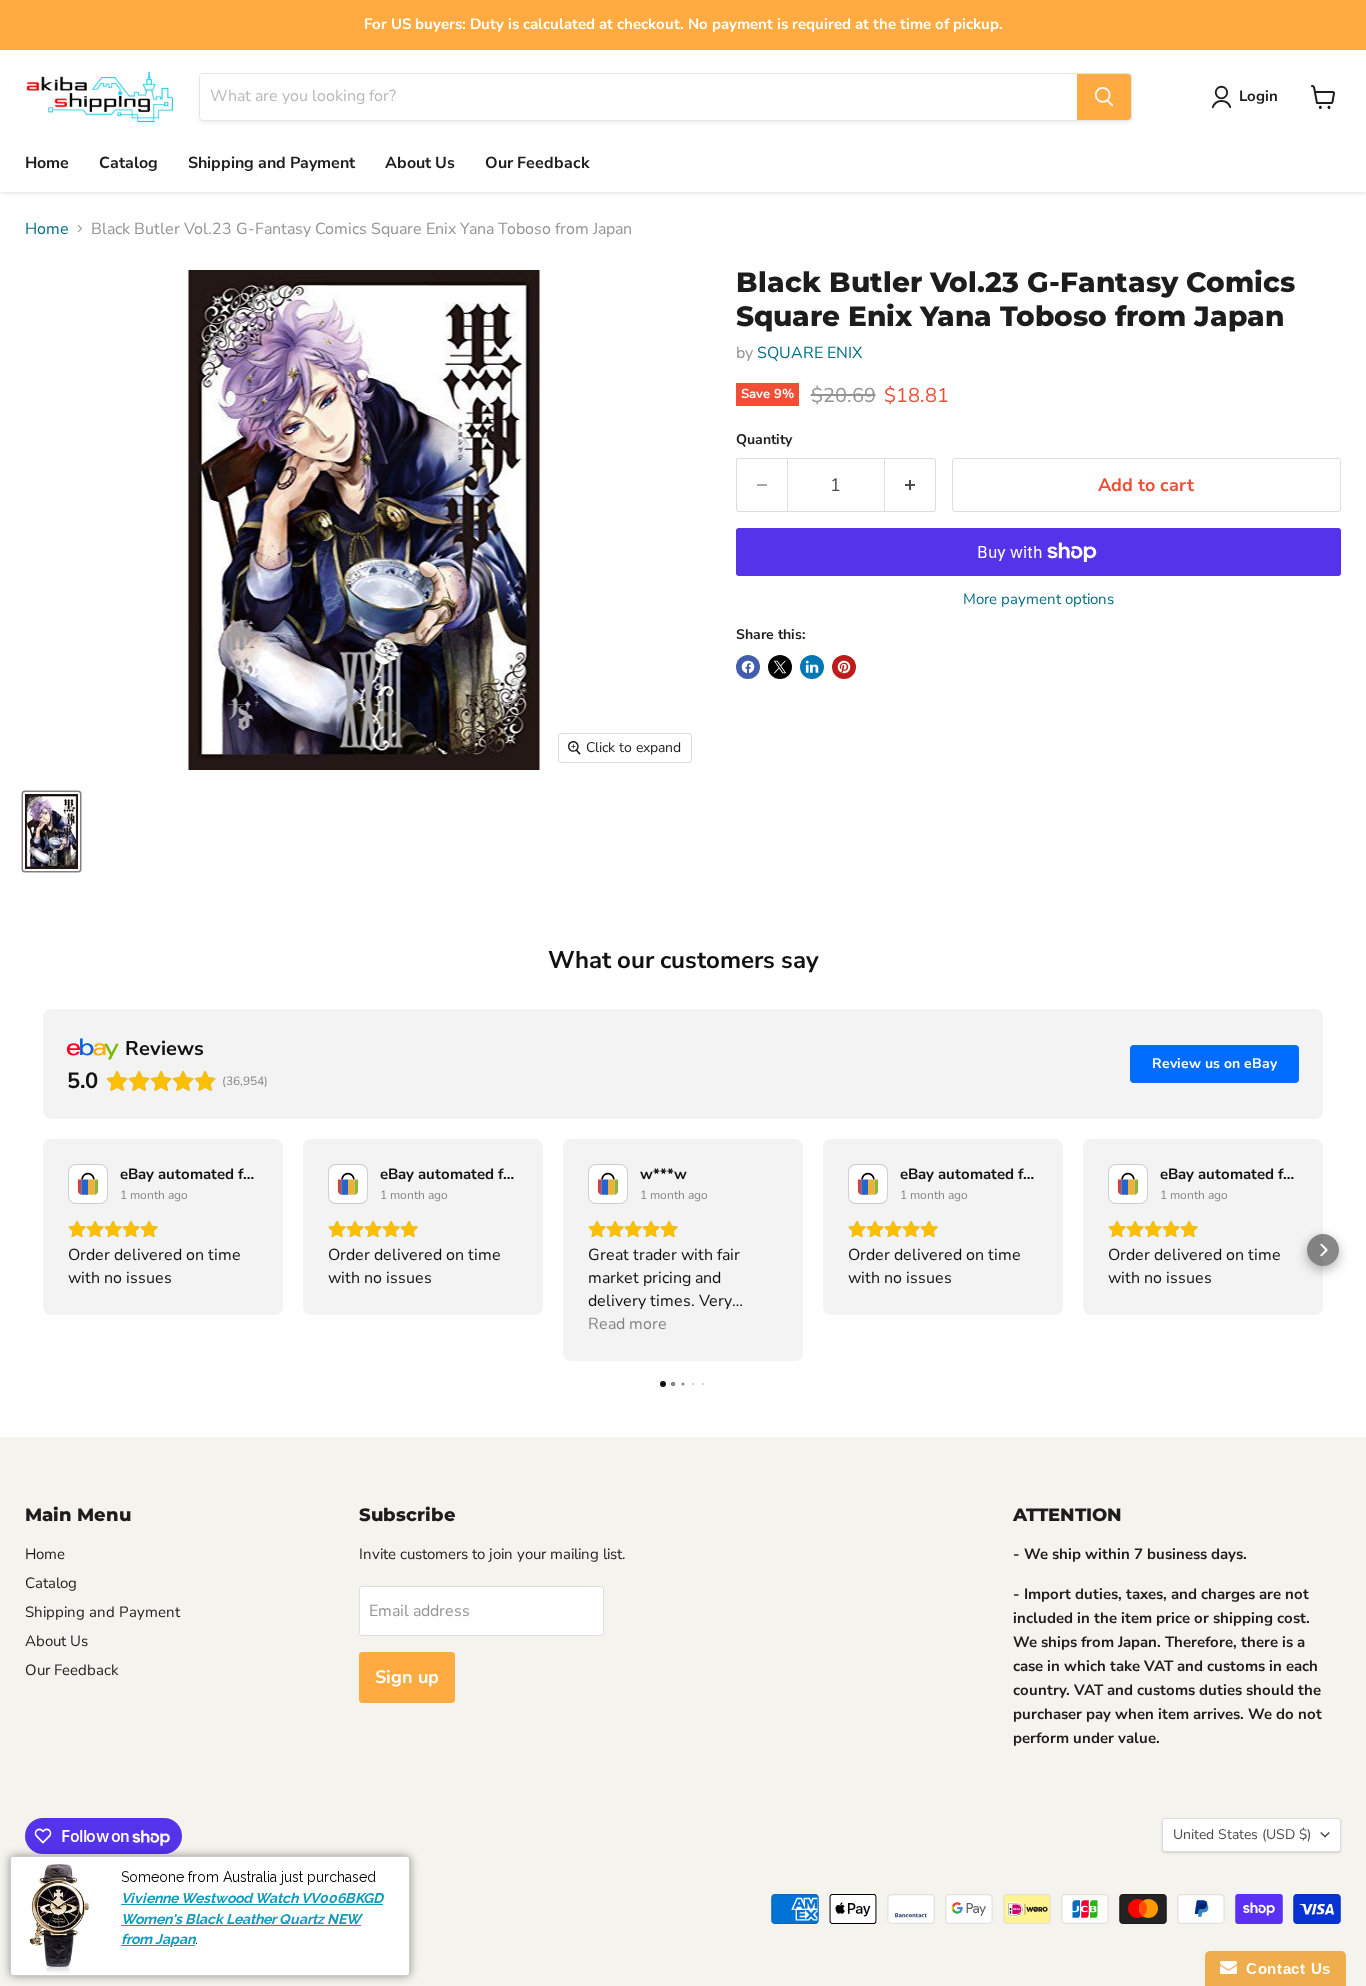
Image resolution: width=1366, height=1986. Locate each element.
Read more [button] (627, 1324)
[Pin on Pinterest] (844, 667)
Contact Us (1284, 1968)
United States (1242, 1834)
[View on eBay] (88, 1184)
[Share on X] (780, 667)
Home (47, 163)
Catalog (128, 163)
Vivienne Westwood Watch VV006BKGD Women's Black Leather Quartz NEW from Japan (252, 1918)
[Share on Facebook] (748, 667)
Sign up (407, 1677)
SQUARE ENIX (809, 353)
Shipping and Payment (271, 163)
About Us (420, 163)
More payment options (1038, 599)
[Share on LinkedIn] (812, 667)
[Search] (1104, 97)
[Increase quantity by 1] (910, 485)
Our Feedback (537, 163)
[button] (43, 1250)
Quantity (764, 440)
